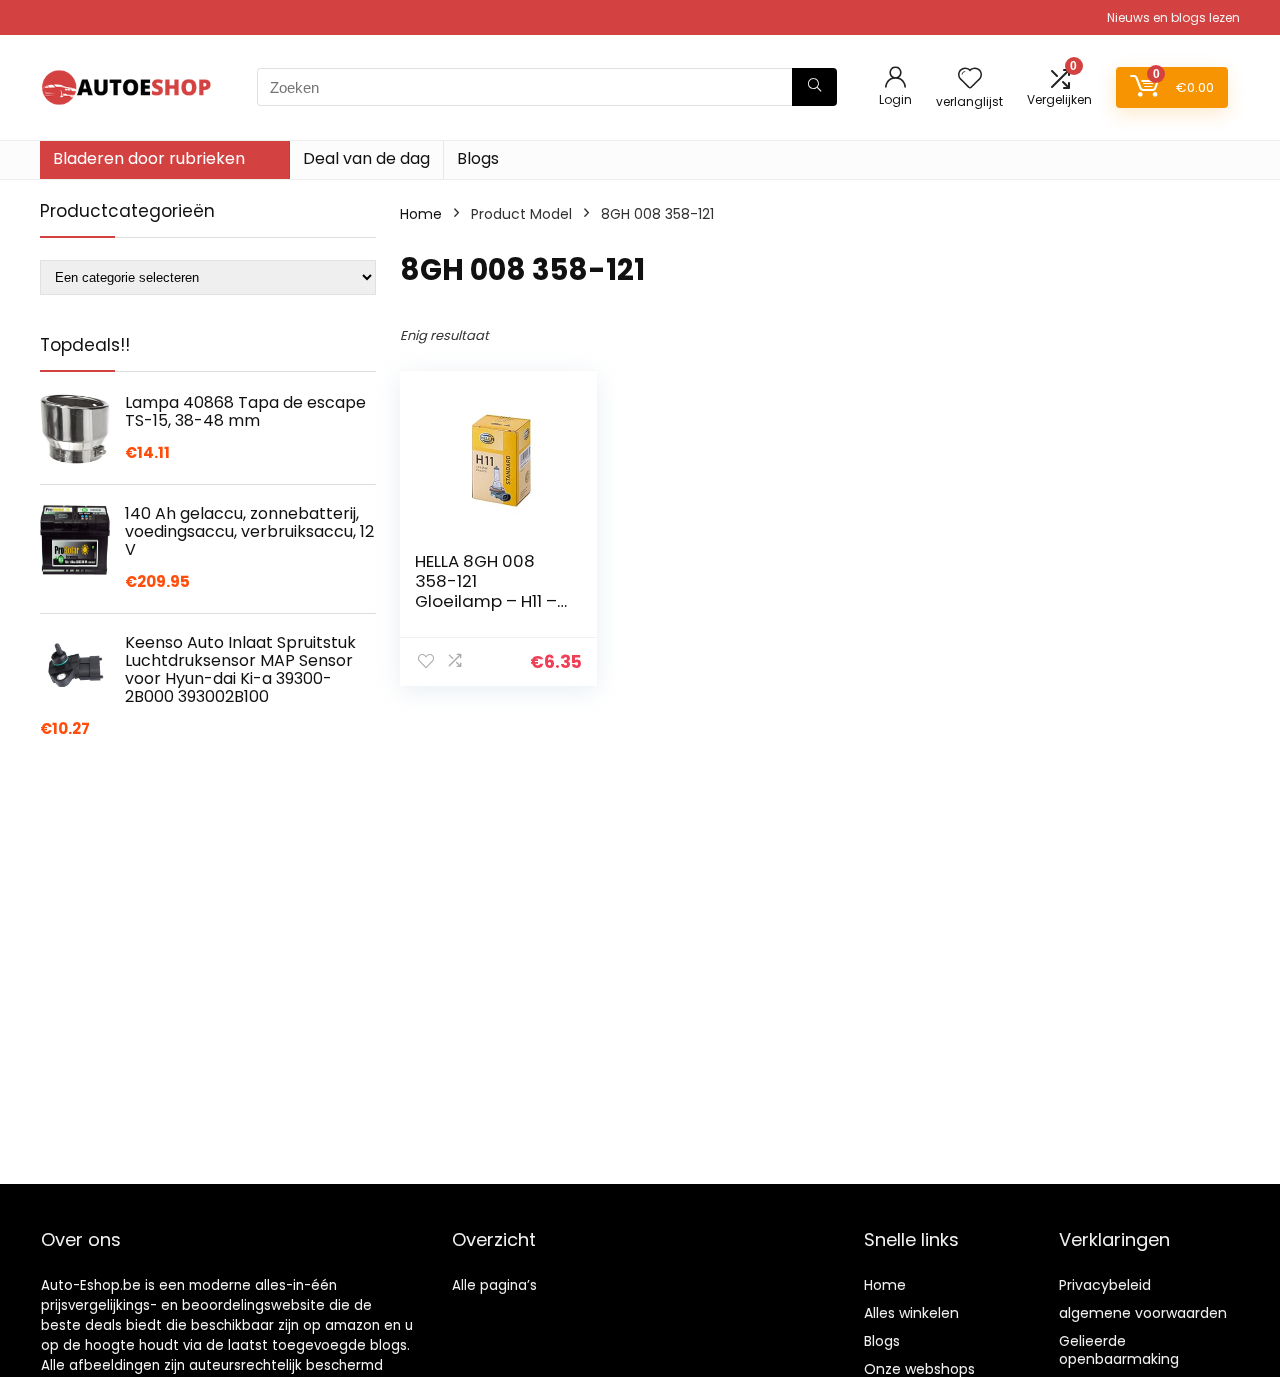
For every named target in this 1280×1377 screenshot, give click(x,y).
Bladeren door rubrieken (149, 158)
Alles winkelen (911, 1313)
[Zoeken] (814, 87)
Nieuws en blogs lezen (1173, 17)
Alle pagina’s (494, 1285)
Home (421, 214)
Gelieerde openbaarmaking (1119, 1350)
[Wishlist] (970, 79)
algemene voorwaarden (1143, 1313)
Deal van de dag (366, 158)
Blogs (478, 158)
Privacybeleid (1105, 1285)
